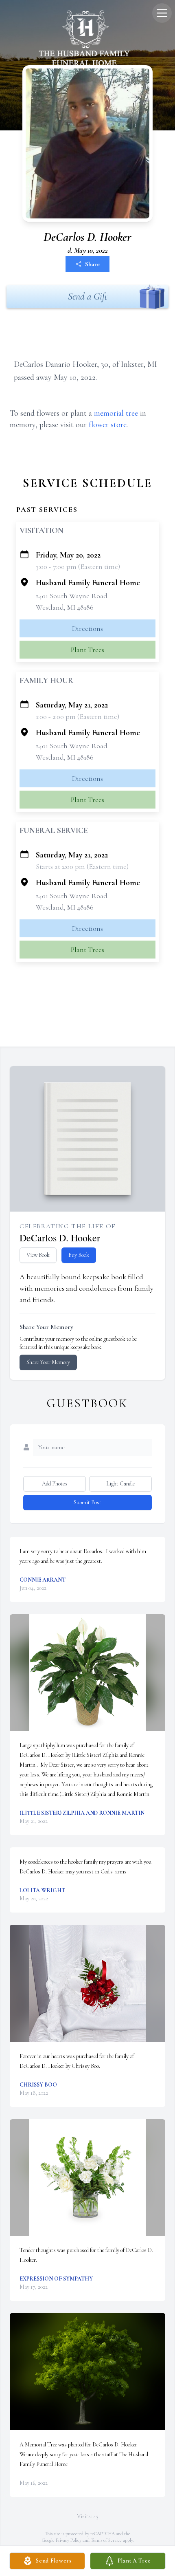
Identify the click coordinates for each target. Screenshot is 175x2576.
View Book (38, 1255)
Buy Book (79, 1255)
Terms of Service (106, 2540)
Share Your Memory (48, 1362)
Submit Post (87, 1502)
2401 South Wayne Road (72, 596)
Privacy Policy (69, 2540)
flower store (108, 425)
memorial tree (116, 413)
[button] (88, 1673)
